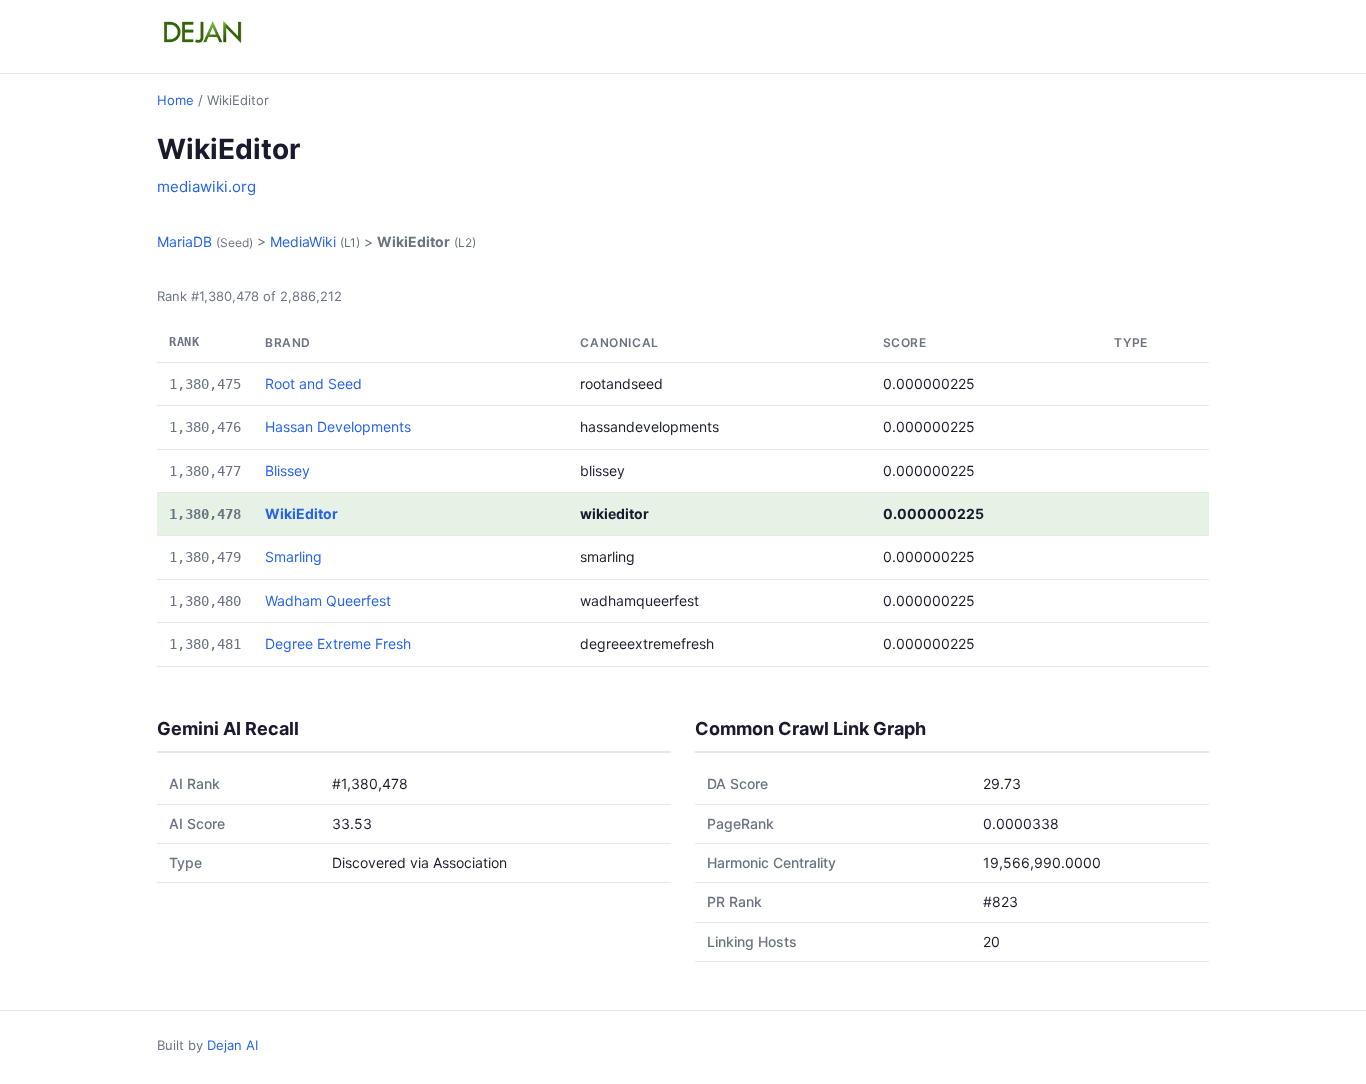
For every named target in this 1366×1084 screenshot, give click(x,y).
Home (175, 100)
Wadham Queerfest (328, 600)
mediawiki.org (206, 186)
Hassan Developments (338, 426)
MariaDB (184, 241)
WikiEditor (301, 513)
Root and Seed (313, 383)
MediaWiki (303, 241)
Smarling (293, 556)
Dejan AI (232, 1045)
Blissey (287, 470)
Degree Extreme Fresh (338, 643)
